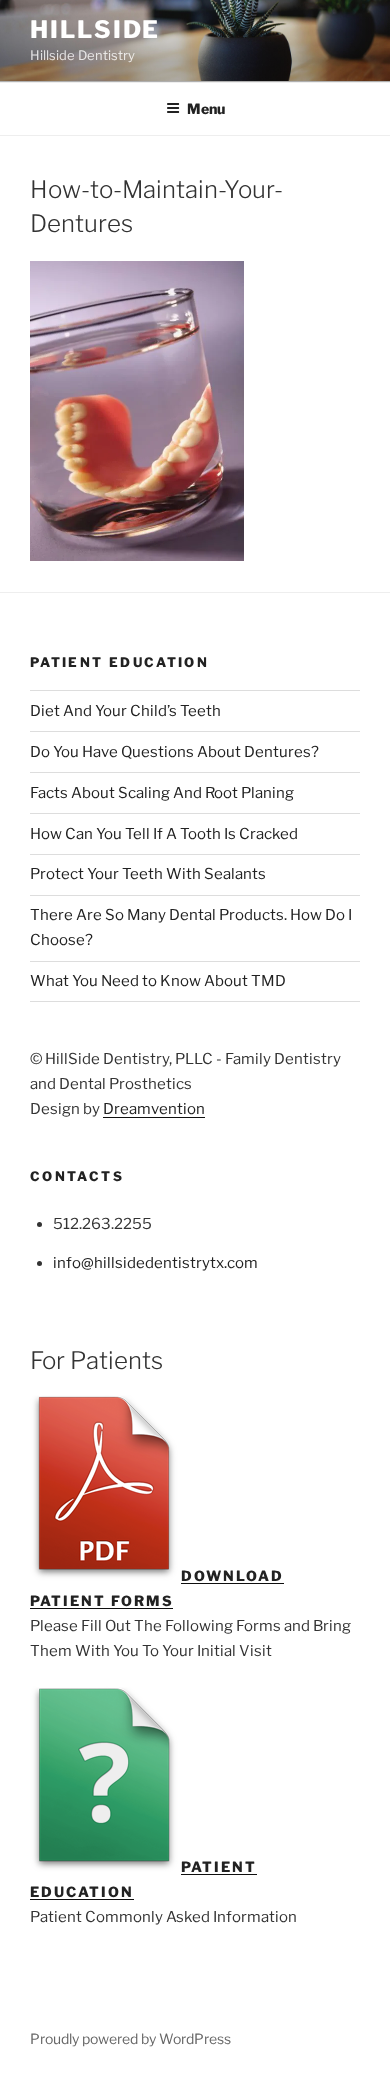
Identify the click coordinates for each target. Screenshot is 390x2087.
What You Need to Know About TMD (158, 981)
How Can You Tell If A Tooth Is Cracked (164, 834)
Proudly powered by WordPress (130, 2038)
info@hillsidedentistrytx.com (155, 1263)
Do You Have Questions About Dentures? (174, 752)
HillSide (95, 29)
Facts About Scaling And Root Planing (162, 793)
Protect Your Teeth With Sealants (148, 874)
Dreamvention (154, 1109)
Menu (206, 108)
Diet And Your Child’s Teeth (125, 711)
